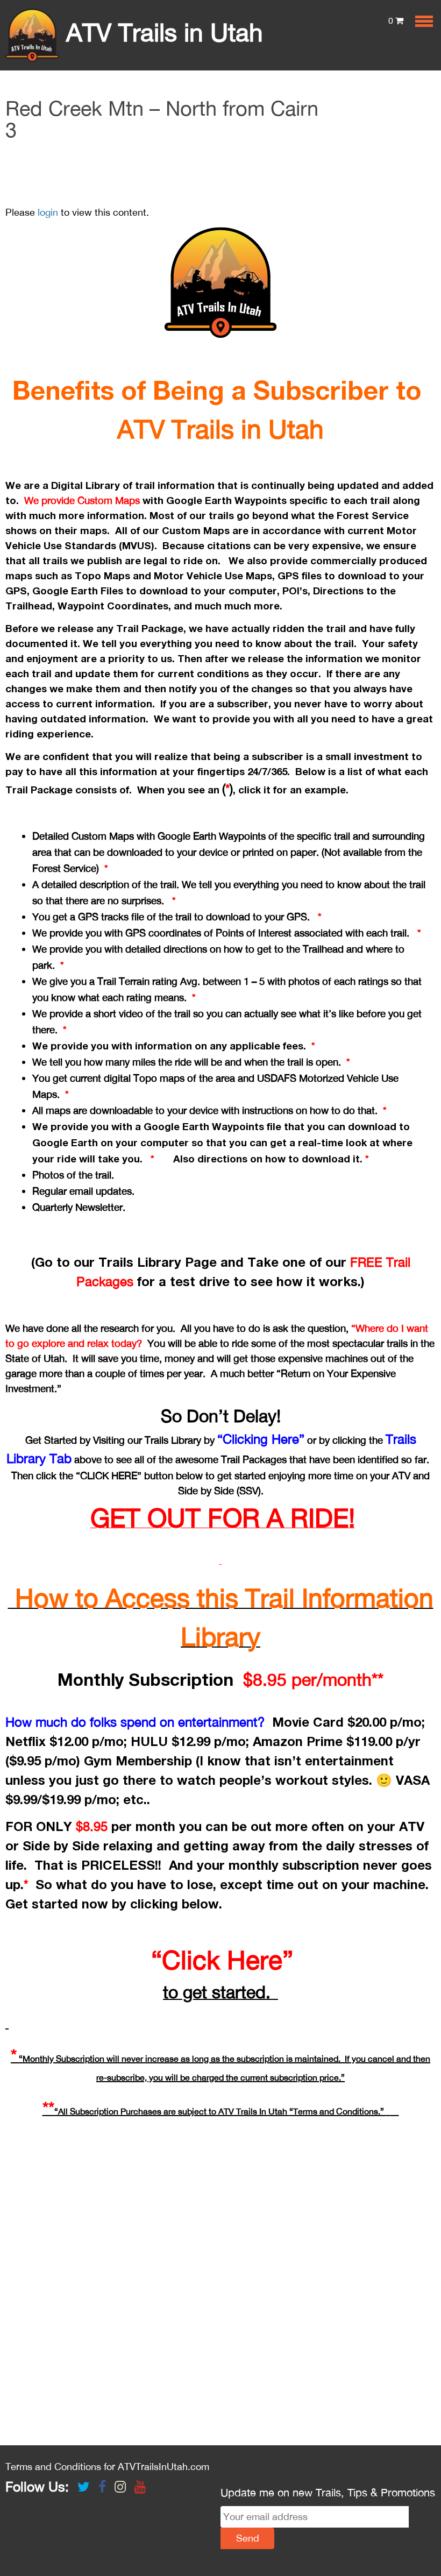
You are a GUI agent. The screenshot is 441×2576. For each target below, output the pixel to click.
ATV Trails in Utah (161, 32)
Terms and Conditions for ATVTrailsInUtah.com (107, 2467)
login (48, 212)
